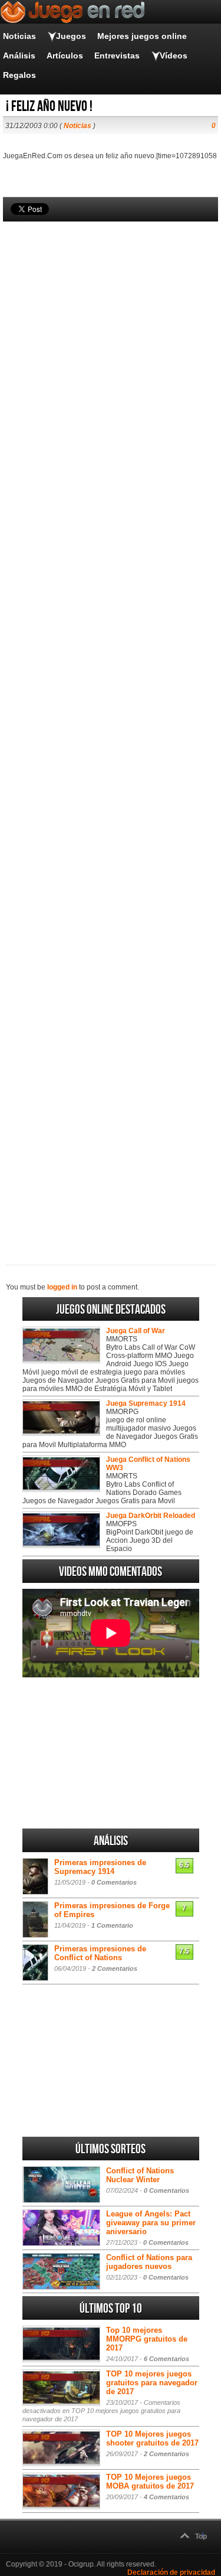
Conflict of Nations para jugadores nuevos (149, 2262)
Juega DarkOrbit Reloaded (151, 1516)
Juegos (71, 36)
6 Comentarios (166, 2359)
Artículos (65, 55)
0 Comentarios (114, 1882)
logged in (62, 1287)
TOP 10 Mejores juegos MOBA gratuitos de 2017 (150, 2482)
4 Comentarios (166, 2497)
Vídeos (174, 55)
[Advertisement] (111, 723)
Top (201, 2536)
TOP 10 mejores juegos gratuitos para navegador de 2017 (152, 2383)
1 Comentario (112, 1925)
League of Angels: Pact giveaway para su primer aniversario (151, 2223)
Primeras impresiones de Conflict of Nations (100, 1953)
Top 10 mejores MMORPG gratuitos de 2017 (147, 2339)
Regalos (19, 75)
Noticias (19, 36)
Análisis (19, 55)
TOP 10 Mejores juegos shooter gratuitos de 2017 (152, 2438)
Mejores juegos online (142, 36)
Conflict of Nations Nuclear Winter (140, 2175)
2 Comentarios (115, 1968)
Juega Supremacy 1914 (146, 1403)
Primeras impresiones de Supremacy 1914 (100, 1867)
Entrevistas (117, 55)
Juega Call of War (136, 1331)
